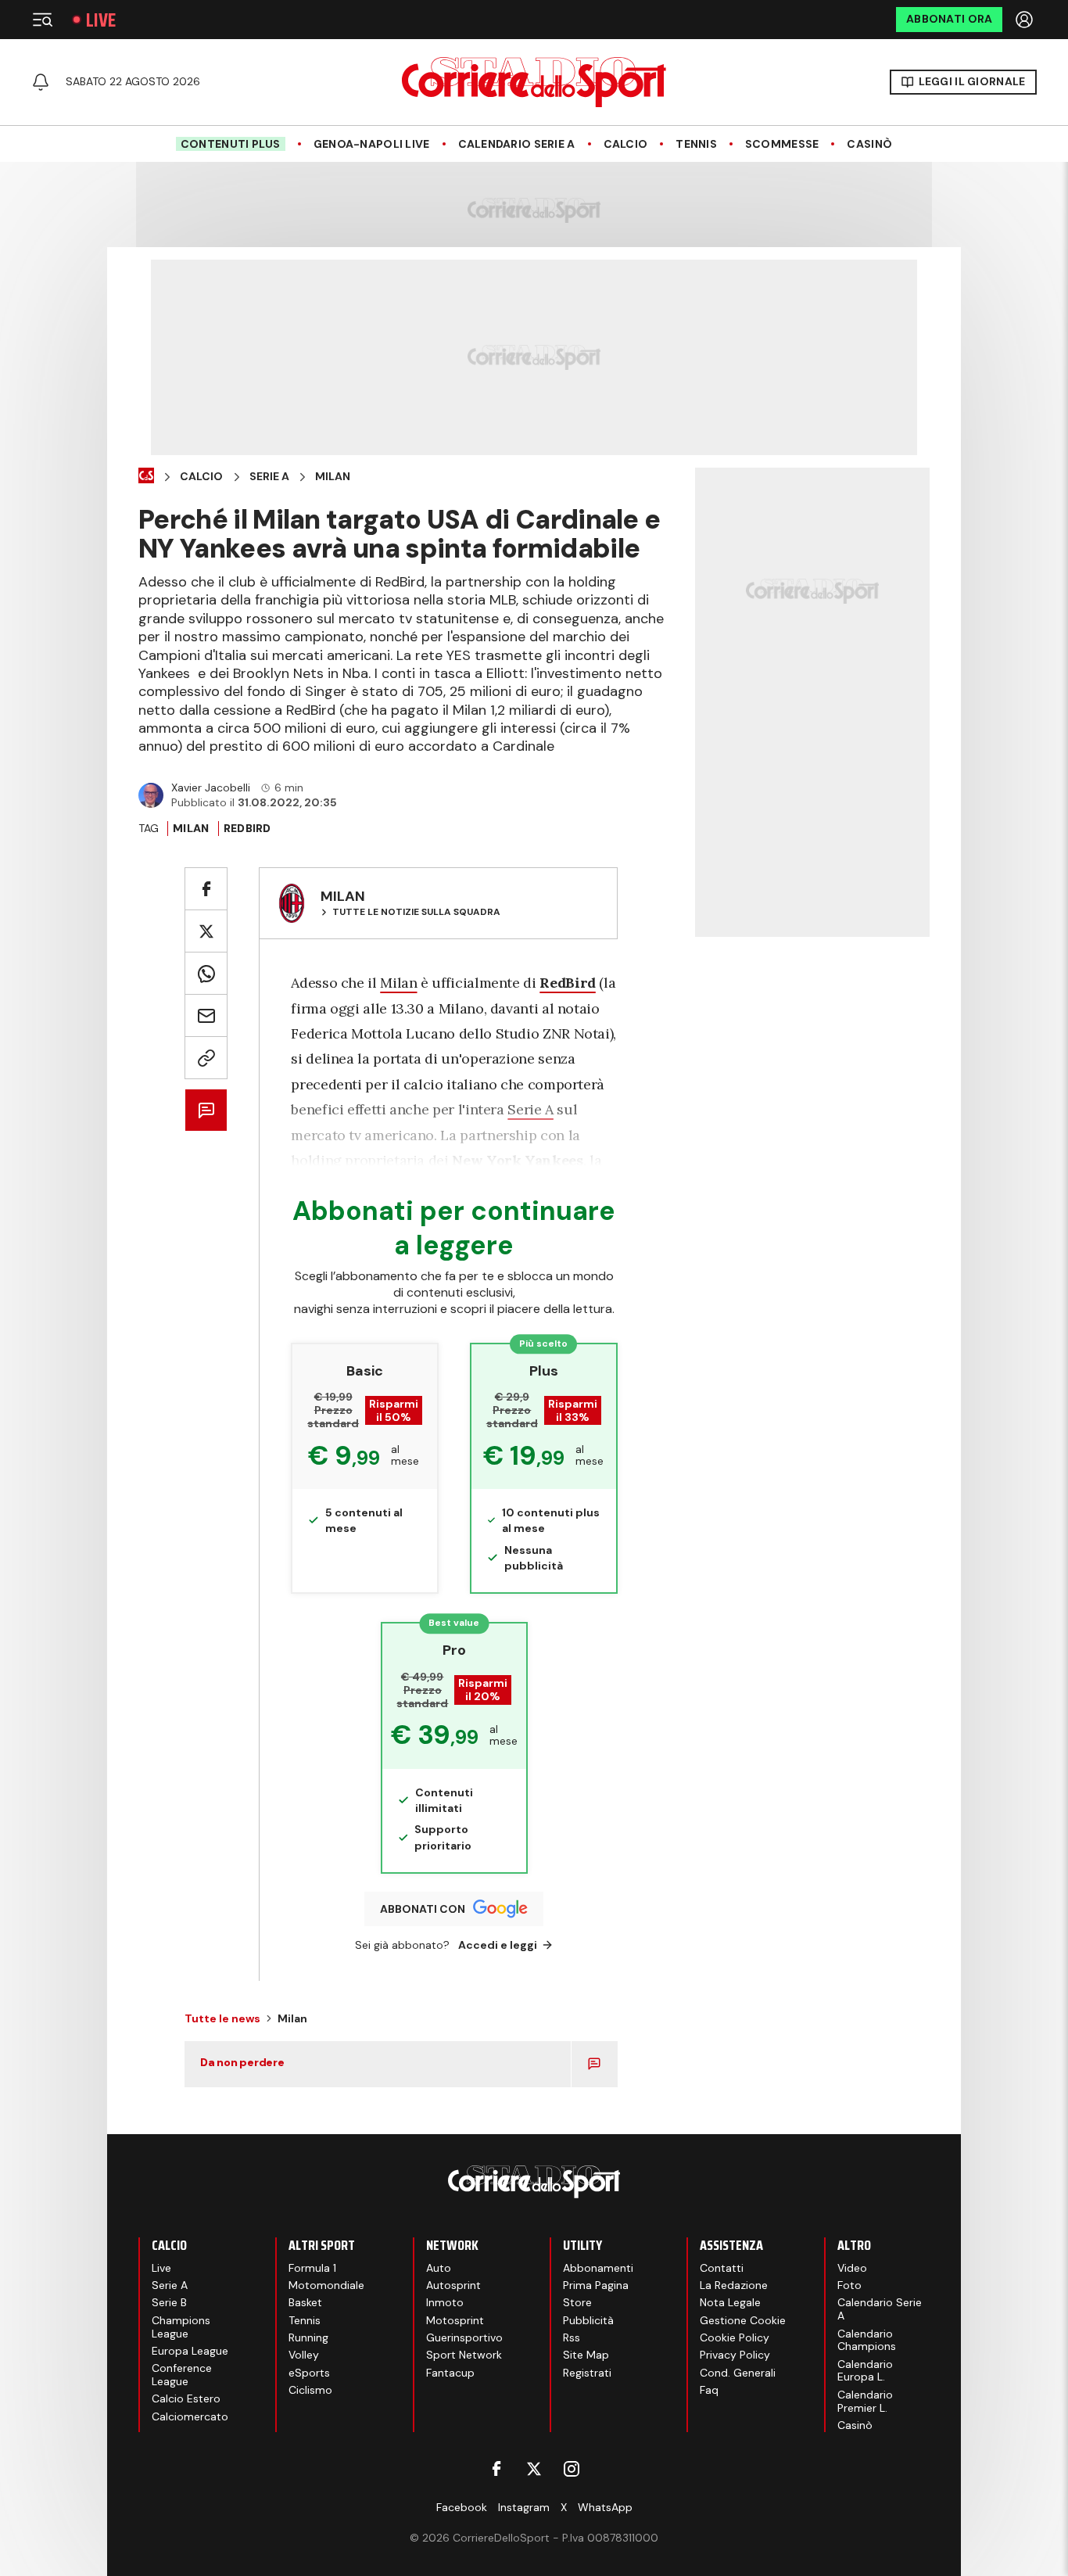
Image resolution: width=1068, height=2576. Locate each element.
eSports (309, 2373)
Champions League (181, 2327)
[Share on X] (206, 931)
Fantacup (450, 2373)
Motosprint (455, 2320)
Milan (333, 477)
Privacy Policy (735, 2355)
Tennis (696, 144)
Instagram (524, 2507)
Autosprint (453, 2285)
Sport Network (464, 2355)
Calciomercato (190, 2416)
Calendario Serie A (517, 144)
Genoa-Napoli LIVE (372, 144)
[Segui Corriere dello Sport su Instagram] (572, 2469)
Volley (304, 2355)
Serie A (269, 477)
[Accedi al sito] (1026, 20)
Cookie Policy (735, 2337)
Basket (305, 2302)
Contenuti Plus (231, 144)
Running (308, 2337)
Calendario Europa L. (865, 2371)
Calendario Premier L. (865, 2401)
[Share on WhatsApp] (206, 973)
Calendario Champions (867, 2340)
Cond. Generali (738, 2373)
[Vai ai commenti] (206, 1110)
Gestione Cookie (743, 2320)
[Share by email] (206, 1015)
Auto (439, 2268)
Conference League (182, 2375)
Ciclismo (310, 2390)
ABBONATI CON (423, 1909)
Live (101, 20)
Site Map (586, 2355)
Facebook (462, 2507)
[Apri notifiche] (41, 82)
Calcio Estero (186, 2398)
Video (852, 2268)
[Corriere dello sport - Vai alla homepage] (534, 82)
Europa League (190, 2351)
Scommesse (782, 144)
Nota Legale (730, 2302)
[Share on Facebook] (206, 889)
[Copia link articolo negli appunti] (206, 1058)
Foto (849, 2285)
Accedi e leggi (498, 1945)
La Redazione (734, 2285)
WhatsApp (605, 2507)
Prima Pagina (596, 2285)
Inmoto (445, 2302)
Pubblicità (588, 2320)
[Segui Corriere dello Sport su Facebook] (496, 2469)
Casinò (869, 144)
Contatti (722, 2268)
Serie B (169, 2302)
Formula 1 (312, 2268)
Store (577, 2302)
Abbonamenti (598, 2268)
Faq (709, 2390)
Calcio (626, 144)
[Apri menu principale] (42, 20)
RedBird (247, 828)
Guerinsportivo (464, 2337)
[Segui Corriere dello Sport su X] (534, 2469)
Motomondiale (326, 2285)
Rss (572, 2337)
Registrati (587, 2373)
